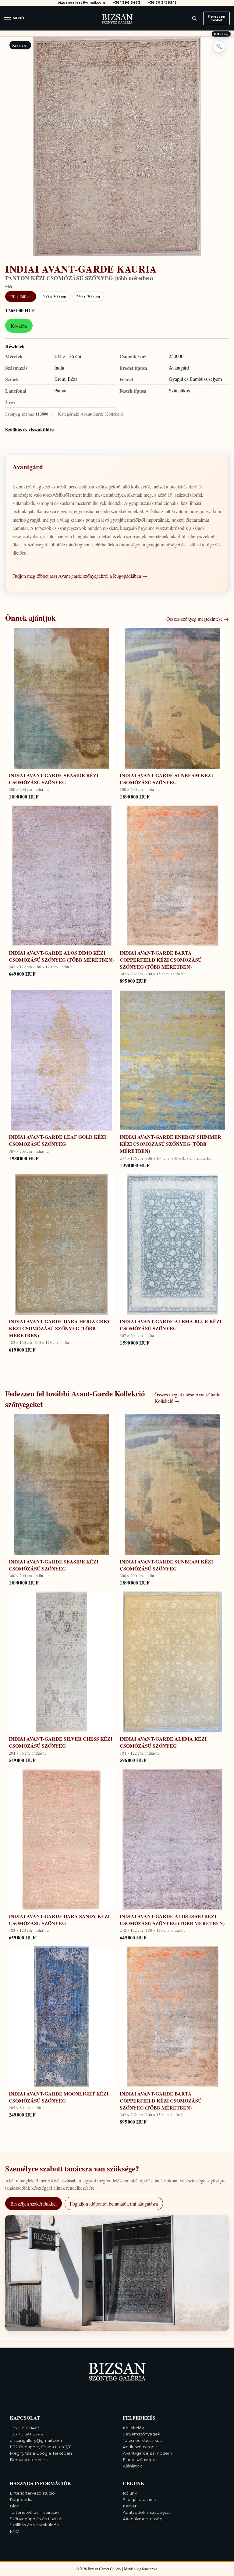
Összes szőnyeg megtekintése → (198, 619)
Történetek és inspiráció (34, 2512)
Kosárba (19, 326)
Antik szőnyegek (140, 2447)
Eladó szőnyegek (140, 2460)
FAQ (14, 2531)
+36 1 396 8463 (127, 3)
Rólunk (130, 2493)
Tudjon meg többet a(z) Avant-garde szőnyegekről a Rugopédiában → (80, 576)
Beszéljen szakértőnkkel (34, 2204)
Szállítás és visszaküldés (29, 429)
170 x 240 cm (21, 297)
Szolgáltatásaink (139, 2499)
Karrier (130, 2506)
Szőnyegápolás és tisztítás (37, 2519)
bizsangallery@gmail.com (81, 3)
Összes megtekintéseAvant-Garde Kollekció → (187, 1398)
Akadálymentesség (143, 2519)
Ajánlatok (132, 2466)
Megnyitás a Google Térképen (41, 2453)
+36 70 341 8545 (162, 3)
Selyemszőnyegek (142, 2434)
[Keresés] (194, 18)
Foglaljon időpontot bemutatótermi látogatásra (114, 2204)
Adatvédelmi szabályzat (147, 2512)
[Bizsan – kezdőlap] (117, 18)
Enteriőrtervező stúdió (32, 2493)
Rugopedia (21, 2499)
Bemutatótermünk (29, 2460)
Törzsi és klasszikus (142, 2440)
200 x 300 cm (54, 297)
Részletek (15, 346)
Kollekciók (133, 2428)
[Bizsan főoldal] (117, 2371)
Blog (15, 2506)
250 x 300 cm (88, 297)
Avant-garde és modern (147, 2453)
